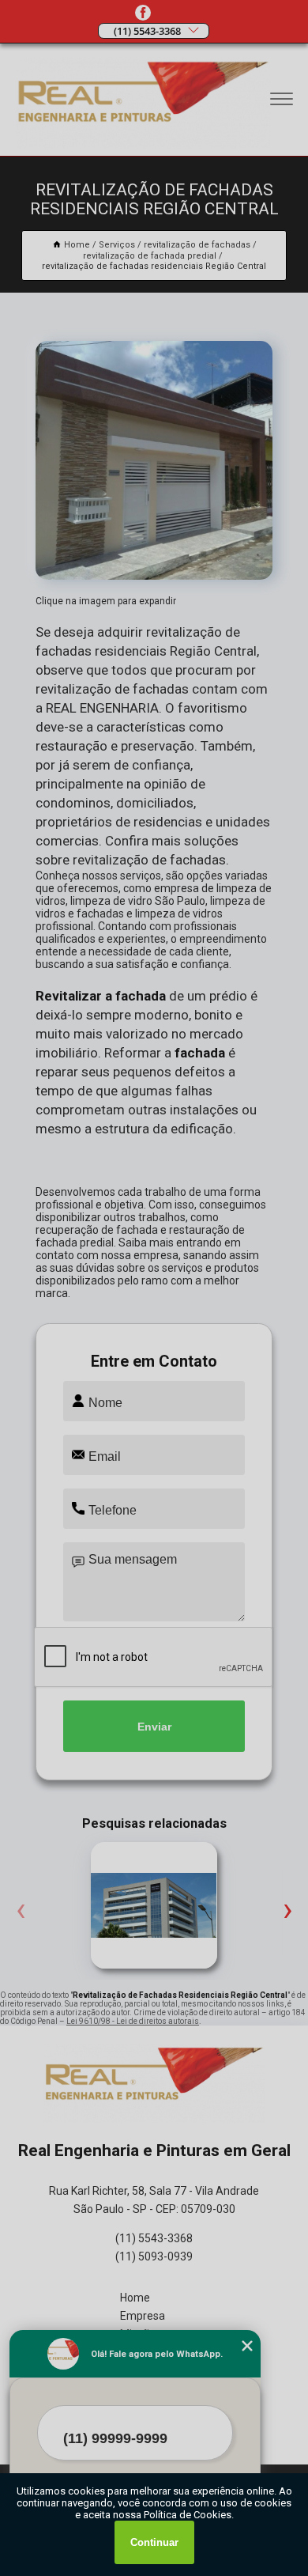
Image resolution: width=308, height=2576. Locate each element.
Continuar (154, 2542)
